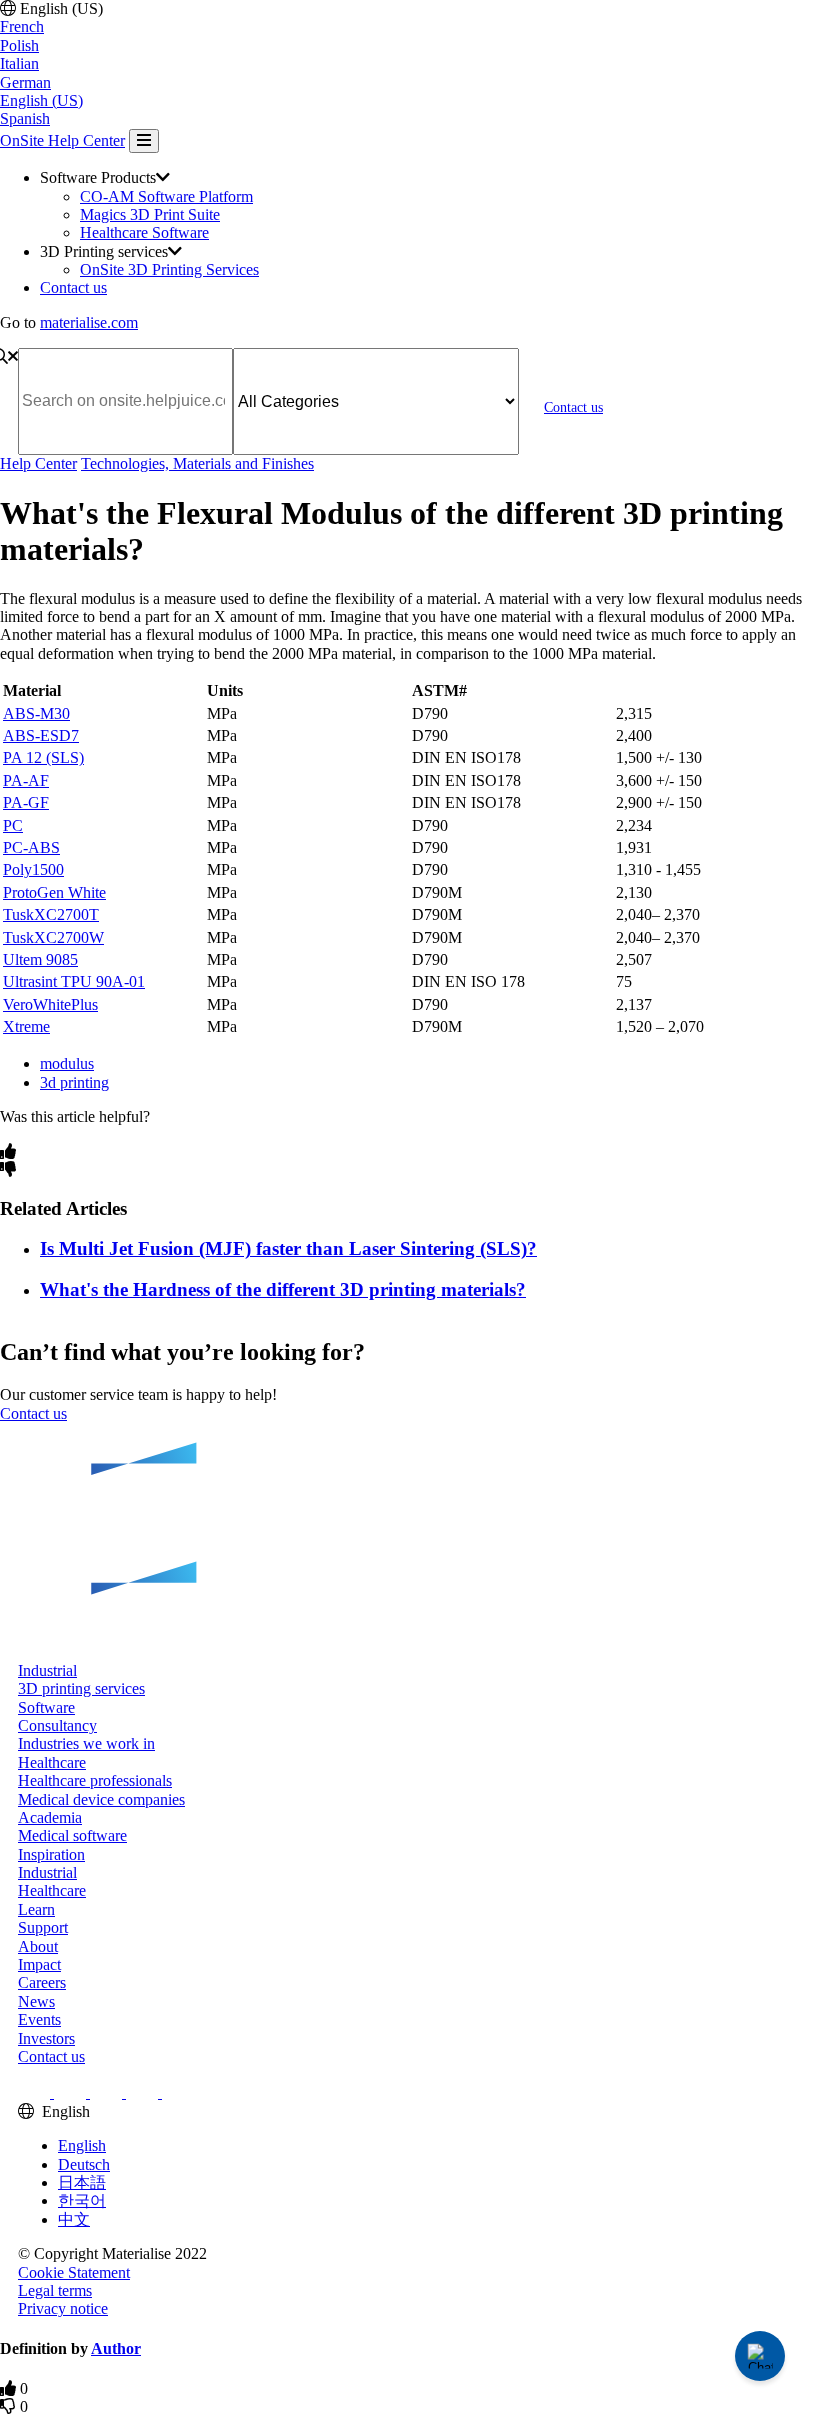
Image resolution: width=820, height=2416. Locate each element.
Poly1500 (33, 869)
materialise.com (89, 322)
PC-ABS (31, 847)
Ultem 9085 (40, 959)
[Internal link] (410, 1542)
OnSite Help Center (62, 140)
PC (13, 825)
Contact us (73, 287)
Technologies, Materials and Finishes (197, 463)
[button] (47, 1670)
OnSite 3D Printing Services (169, 269)
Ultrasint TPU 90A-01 (74, 981)
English (82, 2145)
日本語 (82, 2182)
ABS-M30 (36, 713)
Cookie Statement (74, 2272)
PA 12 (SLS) (43, 757)
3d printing (74, 1082)
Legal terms (55, 2290)
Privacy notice (63, 2308)
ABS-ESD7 (41, 735)
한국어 (82, 2200)
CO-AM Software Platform (166, 196)
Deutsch (84, 2164)
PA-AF (26, 780)
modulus (67, 1063)
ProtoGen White (54, 892)
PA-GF (26, 802)
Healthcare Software (144, 232)
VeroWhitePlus (50, 1004)
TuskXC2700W (53, 937)
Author (116, 2348)
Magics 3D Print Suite (150, 214)
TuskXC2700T (51, 914)
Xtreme (26, 1026)
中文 (74, 2219)
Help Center (38, 463)
